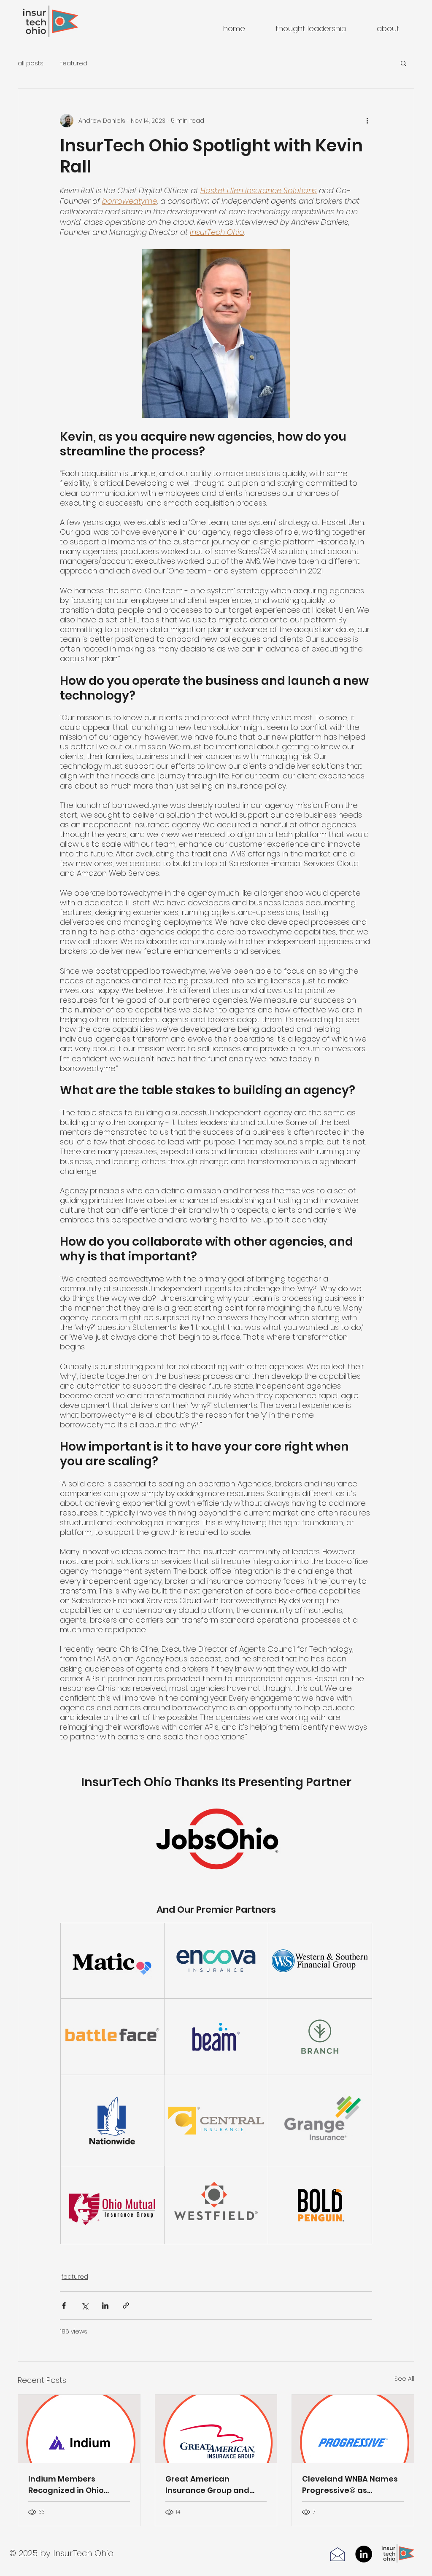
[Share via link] (126, 2305)
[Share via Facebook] (64, 2305)
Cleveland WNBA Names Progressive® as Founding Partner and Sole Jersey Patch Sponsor (350, 2485)
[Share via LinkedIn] (105, 2305)
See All (404, 2379)
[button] (404, 63)
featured (74, 63)
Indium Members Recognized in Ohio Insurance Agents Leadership (66, 2485)
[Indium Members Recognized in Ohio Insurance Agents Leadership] (79, 2429)
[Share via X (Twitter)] (85, 2305)
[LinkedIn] (364, 2554)
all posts (31, 63)
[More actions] (367, 121)
